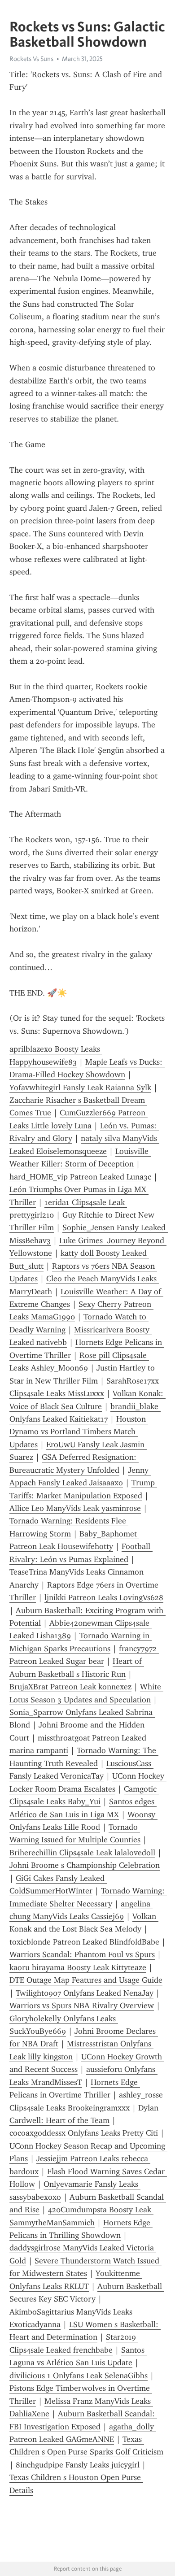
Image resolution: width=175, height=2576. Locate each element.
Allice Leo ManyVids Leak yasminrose (75, 1508)
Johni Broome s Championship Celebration (85, 1865)
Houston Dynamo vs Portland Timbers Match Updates (79, 1432)
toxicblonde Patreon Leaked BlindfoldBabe (84, 1942)
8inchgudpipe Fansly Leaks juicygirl (78, 2465)
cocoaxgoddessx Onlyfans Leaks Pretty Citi (84, 2133)
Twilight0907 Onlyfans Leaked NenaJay (85, 1993)
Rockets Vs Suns (31, 59)
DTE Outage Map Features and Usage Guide (86, 1980)
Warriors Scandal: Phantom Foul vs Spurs (82, 1954)
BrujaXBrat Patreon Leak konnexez (70, 1687)
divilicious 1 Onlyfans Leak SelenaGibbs (79, 2376)
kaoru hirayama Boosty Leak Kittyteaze (78, 1967)
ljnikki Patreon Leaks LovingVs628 (104, 1597)
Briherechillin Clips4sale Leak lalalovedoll (82, 1853)
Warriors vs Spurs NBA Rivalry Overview (82, 2006)
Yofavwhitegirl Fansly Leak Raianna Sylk (80, 1088)
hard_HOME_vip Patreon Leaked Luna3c (80, 1177)
